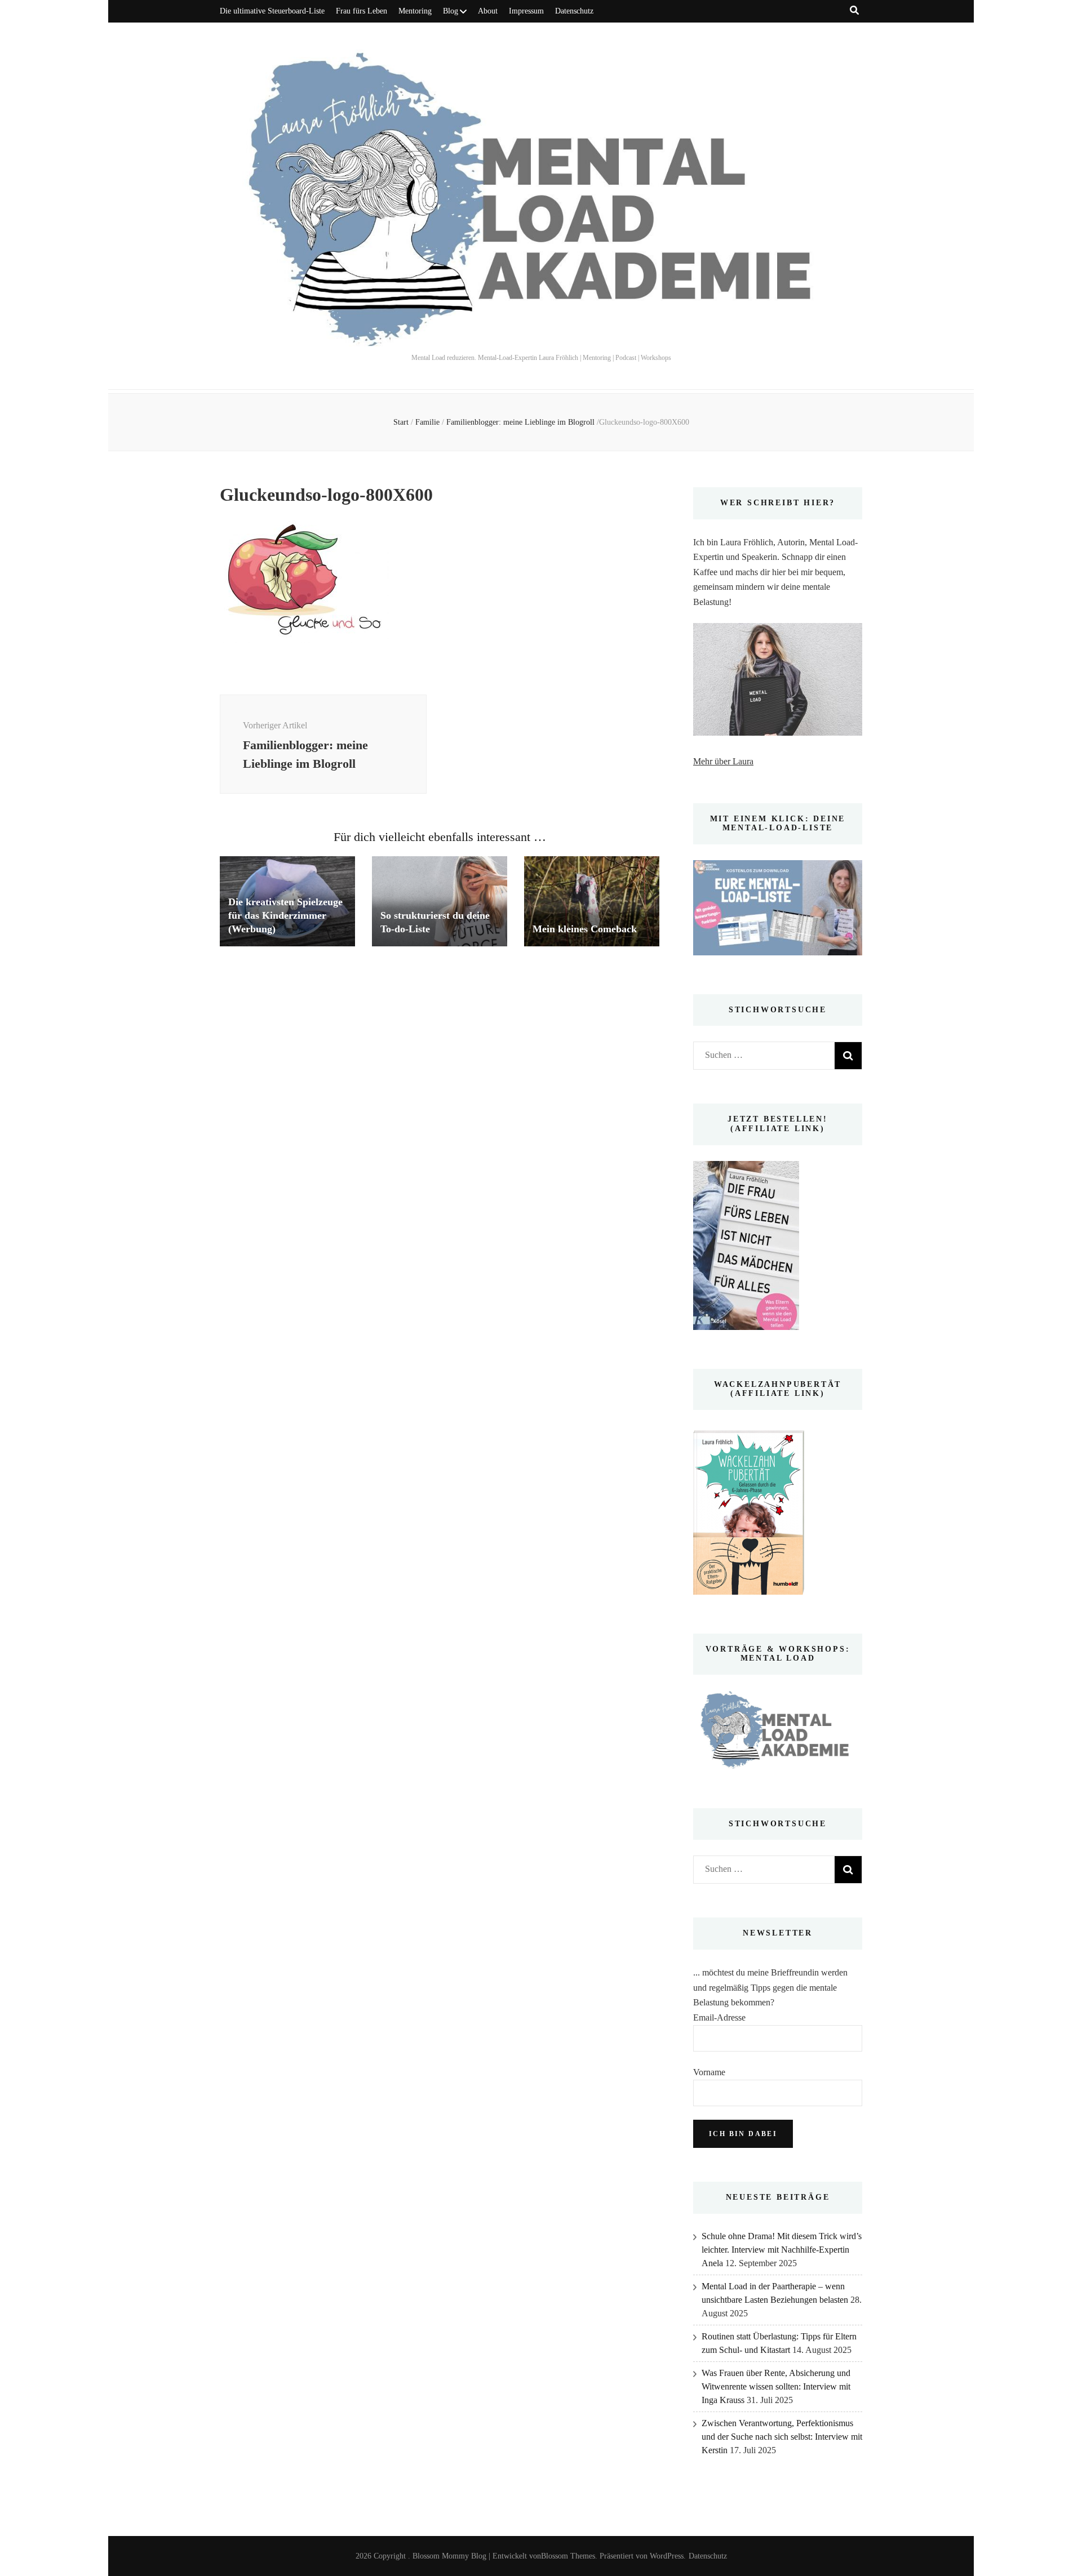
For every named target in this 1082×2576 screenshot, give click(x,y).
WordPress (667, 2556)
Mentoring (415, 11)
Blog (451, 11)
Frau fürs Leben (362, 11)
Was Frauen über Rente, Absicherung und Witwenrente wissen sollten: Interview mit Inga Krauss (776, 2386)
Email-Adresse (719, 2017)
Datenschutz (574, 11)
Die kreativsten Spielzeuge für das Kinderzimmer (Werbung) (285, 915)
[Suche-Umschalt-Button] (854, 10)
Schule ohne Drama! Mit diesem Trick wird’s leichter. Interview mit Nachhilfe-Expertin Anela (782, 2250)
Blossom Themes (568, 2556)
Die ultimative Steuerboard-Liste (272, 11)
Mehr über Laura (723, 761)
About (488, 11)
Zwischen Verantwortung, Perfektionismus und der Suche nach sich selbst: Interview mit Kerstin (782, 2437)
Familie (427, 422)
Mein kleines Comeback (585, 929)
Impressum (526, 11)
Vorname (709, 2072)
